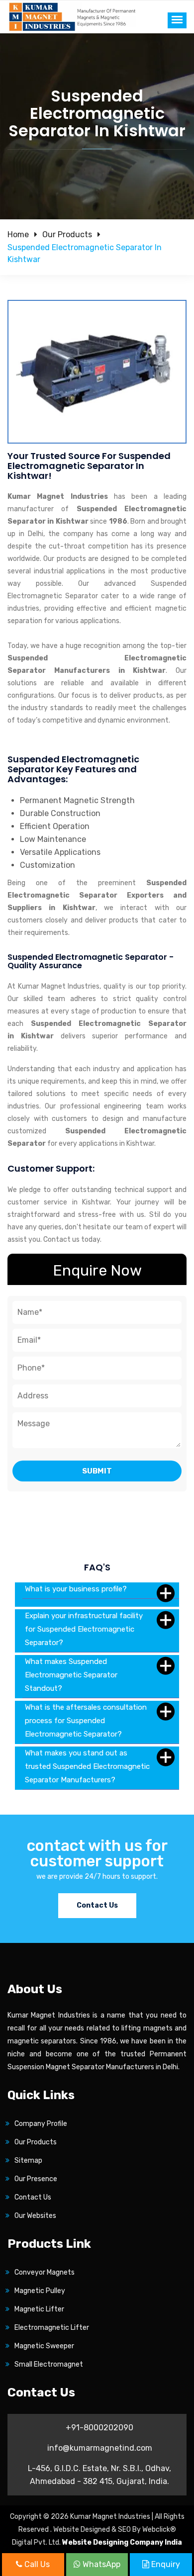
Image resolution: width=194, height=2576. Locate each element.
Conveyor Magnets (45, 2272)
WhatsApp (100, 2564)
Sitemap (28, 2161)
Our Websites (35, 2216)
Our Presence (36, 2179)
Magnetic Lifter (39, 2309)
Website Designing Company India (122, 2542)
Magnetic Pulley (40, 2291)
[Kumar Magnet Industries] (73, 16)
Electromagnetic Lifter (52, 2328)
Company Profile (41, 2124)
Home (18, 234)
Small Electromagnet (49, 2364)
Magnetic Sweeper (44, 2346)
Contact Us (97, 1905)
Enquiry (165, 2564)
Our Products (67, 234)
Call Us (36, 2564)
